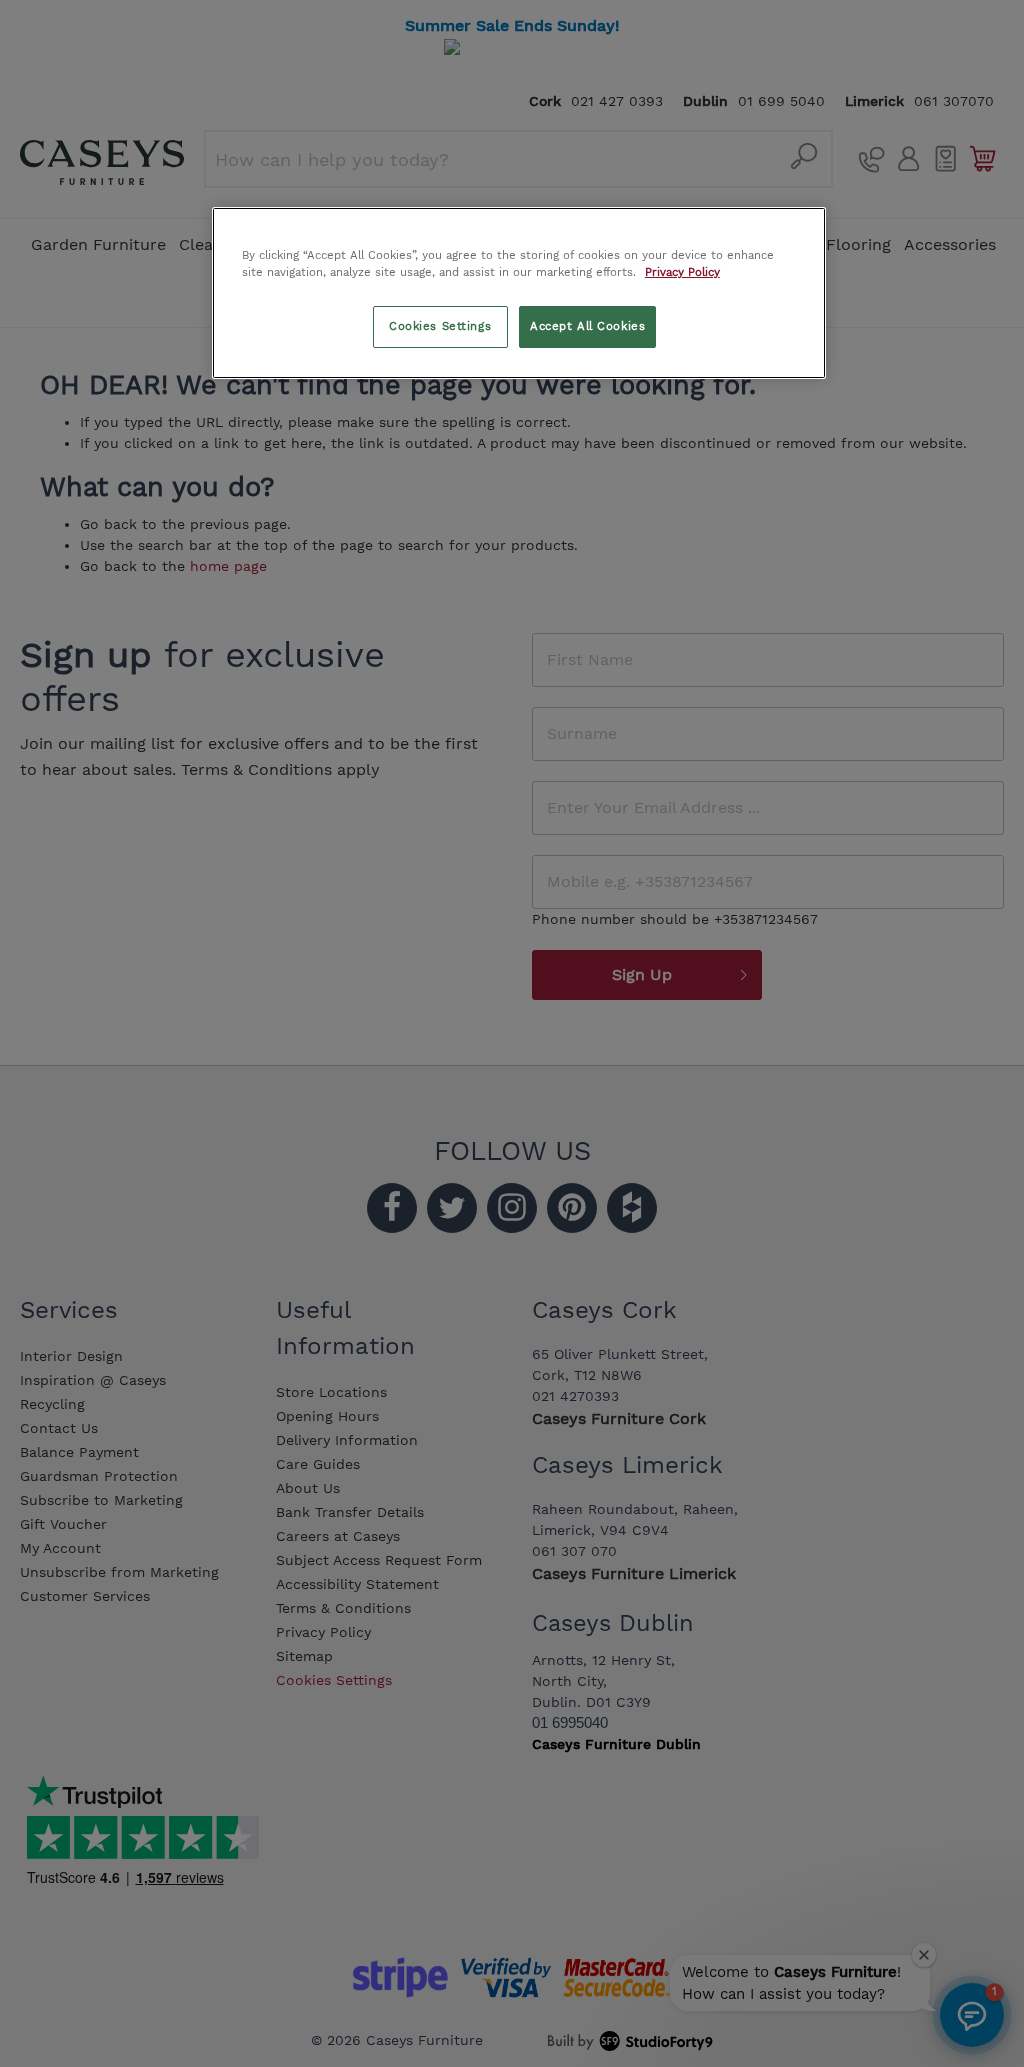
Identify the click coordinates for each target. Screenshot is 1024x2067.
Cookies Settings (440, 326)
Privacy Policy (682, 272)
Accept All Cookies (587, 326)
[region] (519, 293)
